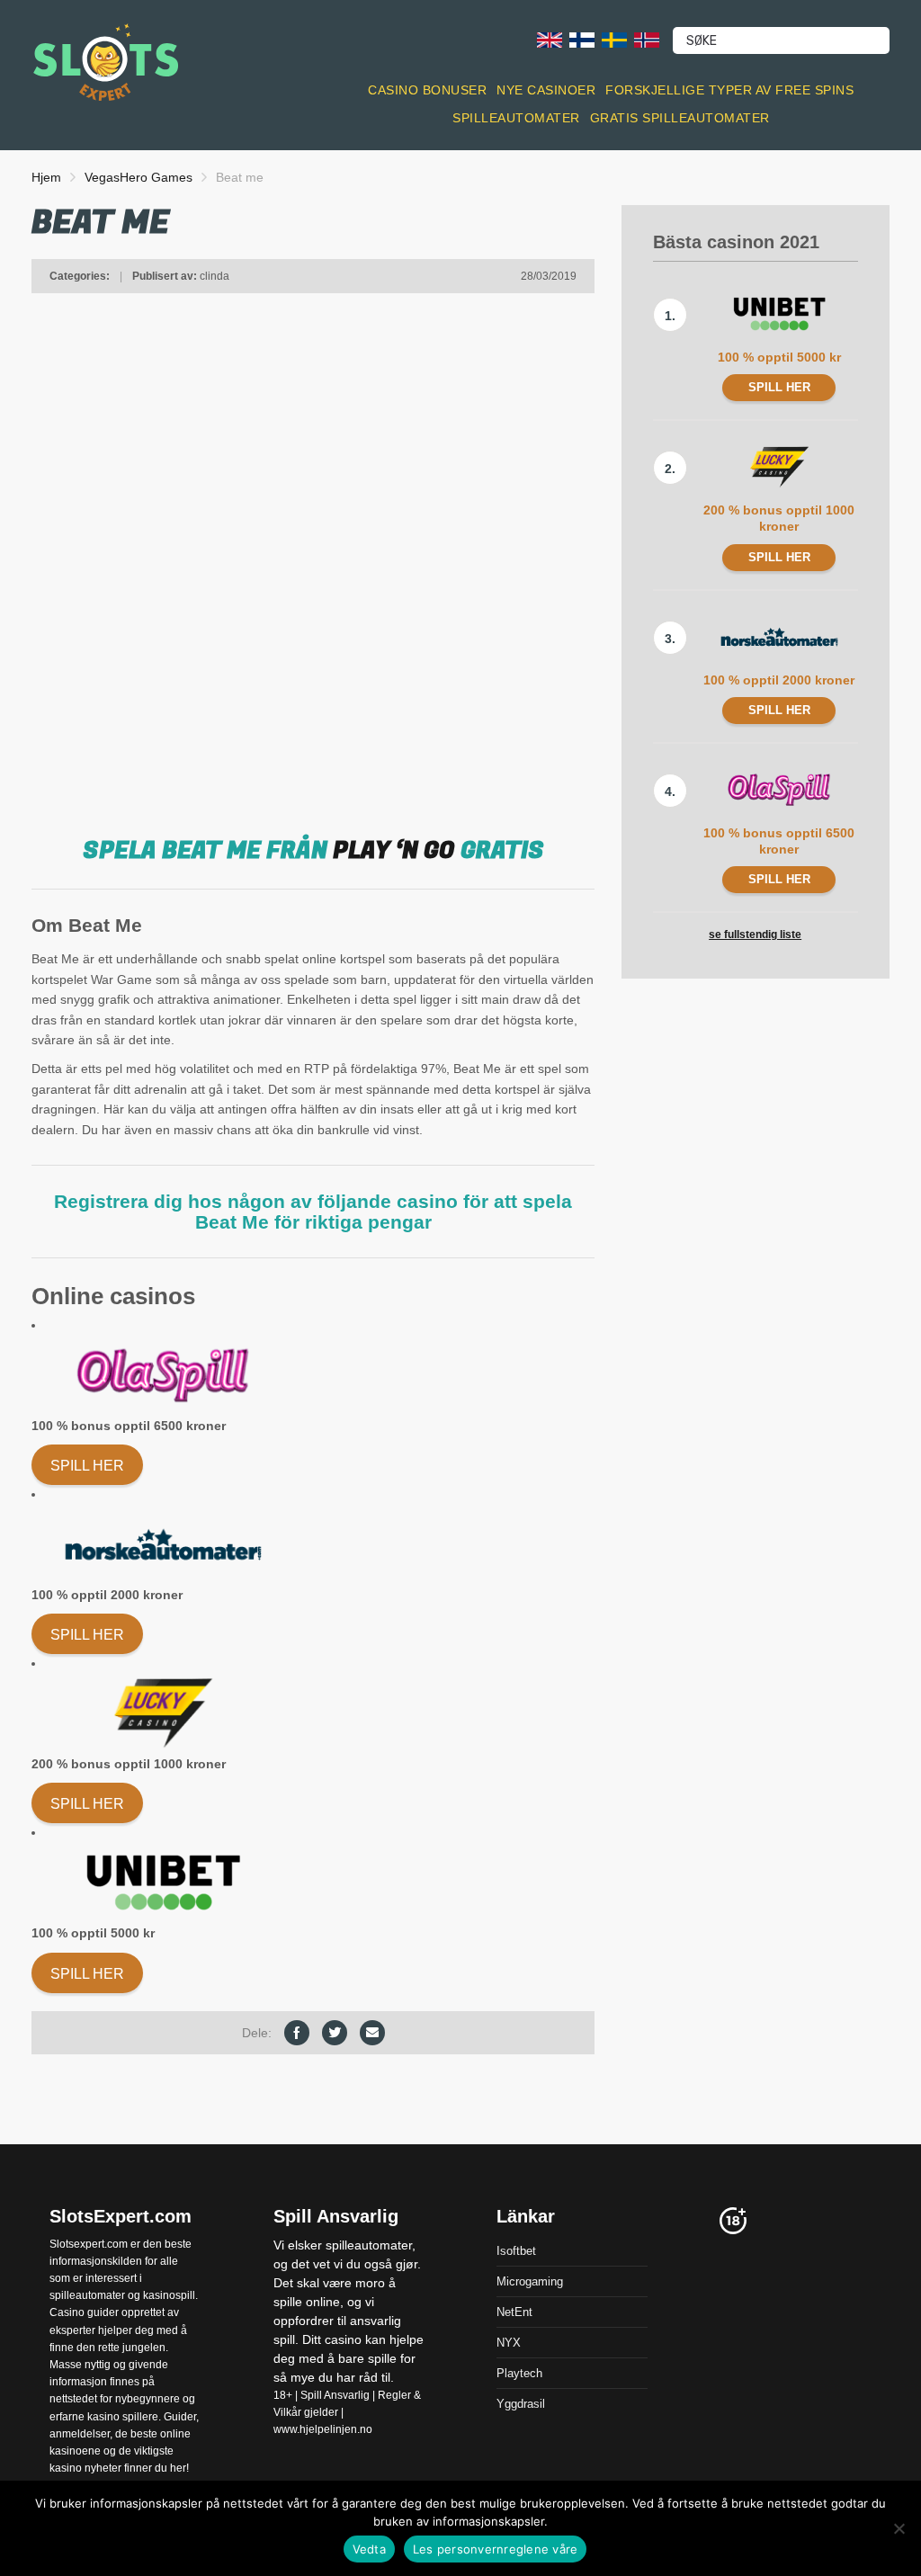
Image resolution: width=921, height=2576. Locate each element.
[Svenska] (614, 39)
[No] (899, 2528)
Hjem (46, 177)
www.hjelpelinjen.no (323, 2429)
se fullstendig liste (755, 935)
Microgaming (530, 2281)
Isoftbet (516, 2250)
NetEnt (514, 2311)
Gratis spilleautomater (680, 118)
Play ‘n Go (394, 851)
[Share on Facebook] (297, 2033)
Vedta (369, 2549)
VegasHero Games (139, 177)
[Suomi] (582, 39)
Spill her (87, 1466)
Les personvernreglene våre (496, 2549)
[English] (550, 39)
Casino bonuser (427, 90)
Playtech (519, 2372)
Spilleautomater (516, 118)
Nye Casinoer (546, 90)
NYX (509, 2342)
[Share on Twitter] (335, 2033)
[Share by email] (372, 2033)
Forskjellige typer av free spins (729, 90)
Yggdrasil (521, 2403)
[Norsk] (647, 39)
